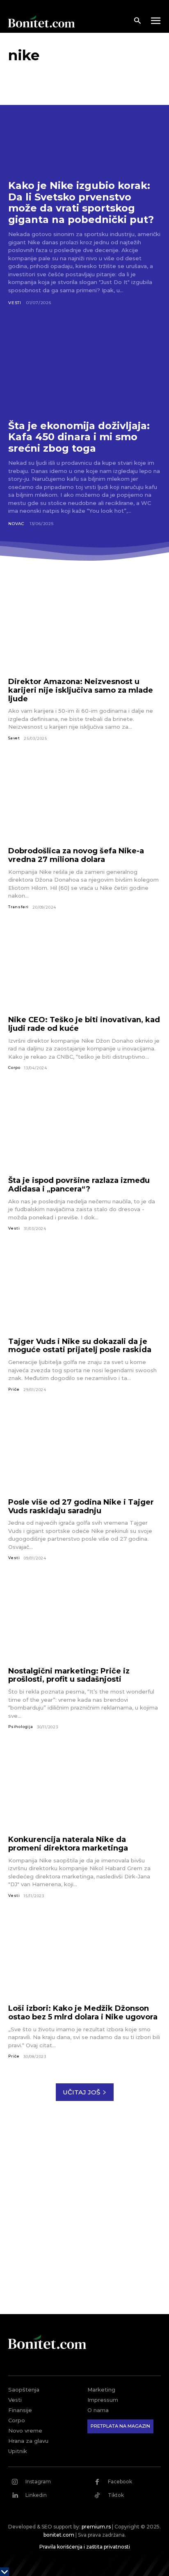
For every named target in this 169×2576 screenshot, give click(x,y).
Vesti (15, 303)
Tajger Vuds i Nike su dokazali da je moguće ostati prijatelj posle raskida (80, 1346)
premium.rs (96, 2527)
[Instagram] (15, 2482)
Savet (14, 738)
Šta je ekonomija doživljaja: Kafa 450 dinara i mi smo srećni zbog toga (79, 437)
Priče (14, 1389)
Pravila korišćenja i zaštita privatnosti (85, 2547)
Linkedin (36, 2495)
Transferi (18, 907)
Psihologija (21, 1727)
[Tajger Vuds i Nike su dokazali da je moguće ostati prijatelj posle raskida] (84, 1289)
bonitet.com (59, 2535)
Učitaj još (81, 2092)
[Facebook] (97, 2482)
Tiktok (116, 2495)
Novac (16, 524)
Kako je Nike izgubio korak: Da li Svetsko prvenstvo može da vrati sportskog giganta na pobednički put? (81, 202)
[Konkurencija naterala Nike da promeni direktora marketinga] (84, 1788)
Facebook (120, 2482)
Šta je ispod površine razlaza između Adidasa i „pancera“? (79, 1185)
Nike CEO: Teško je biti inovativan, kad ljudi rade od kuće (84, 1024)
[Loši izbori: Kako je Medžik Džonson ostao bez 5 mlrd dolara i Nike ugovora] (84, 1956)
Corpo (14, 1067)
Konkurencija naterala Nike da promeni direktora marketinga (68, 1844)
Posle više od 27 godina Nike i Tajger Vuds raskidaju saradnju (81, 1506)
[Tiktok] (97, 2495)
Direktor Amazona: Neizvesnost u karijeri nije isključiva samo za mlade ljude (81, 690)
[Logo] (41, 21)
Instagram (38, 2482)
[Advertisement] (84, 2214)
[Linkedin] (15, 2495)
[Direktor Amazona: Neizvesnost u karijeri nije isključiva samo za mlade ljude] (84, 630)
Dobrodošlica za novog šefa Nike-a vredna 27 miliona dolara (76, 855)
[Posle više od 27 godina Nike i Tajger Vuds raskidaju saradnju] (84, 1450)
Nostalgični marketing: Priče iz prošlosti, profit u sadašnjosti (69, 1675)
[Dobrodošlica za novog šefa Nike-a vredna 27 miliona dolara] (84, 799)
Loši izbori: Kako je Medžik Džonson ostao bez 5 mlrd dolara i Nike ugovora (83, 2013)
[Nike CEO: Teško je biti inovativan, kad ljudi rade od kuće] (84, 968)
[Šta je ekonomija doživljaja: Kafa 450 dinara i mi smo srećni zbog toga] (84, 366)
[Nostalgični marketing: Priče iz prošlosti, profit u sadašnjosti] (84, 1619)
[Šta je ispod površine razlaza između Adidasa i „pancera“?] (84, 1129)
